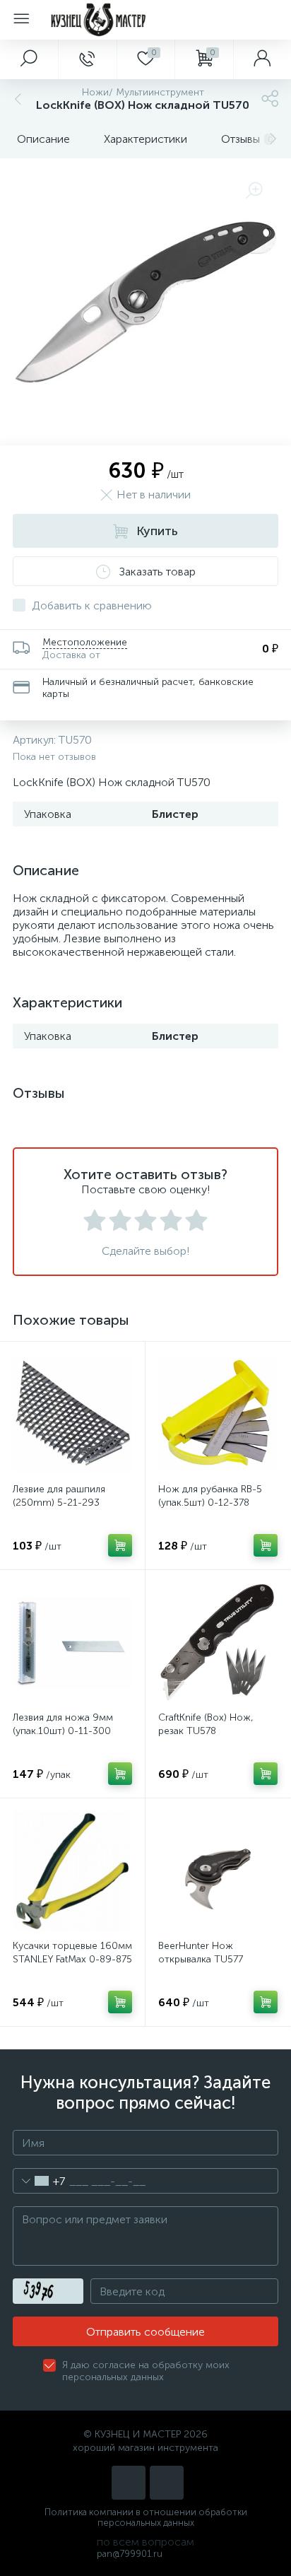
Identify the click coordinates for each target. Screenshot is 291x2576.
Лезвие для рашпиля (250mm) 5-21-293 (59, 1496)
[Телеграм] (167, 2483)
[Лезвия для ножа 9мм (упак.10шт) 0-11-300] (72, 1643)
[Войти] (262, 59)
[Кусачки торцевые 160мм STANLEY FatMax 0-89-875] (72, 1871)
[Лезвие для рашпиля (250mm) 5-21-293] (72, 1414)
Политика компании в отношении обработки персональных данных (146, 2517)
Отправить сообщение (145, 2332)
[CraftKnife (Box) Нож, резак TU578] (218, 1643)
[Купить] (120, 1545)
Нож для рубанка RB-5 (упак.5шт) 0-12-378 (210, 1496)
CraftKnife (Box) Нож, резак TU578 (206, 1724)
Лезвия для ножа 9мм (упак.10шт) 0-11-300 (63, 1724)
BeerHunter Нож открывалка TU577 (201, 1953)
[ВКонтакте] (129, 2483)
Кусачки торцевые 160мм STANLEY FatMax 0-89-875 (72, 1953)
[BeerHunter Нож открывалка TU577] (218, 1871)
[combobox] (39, 2181)
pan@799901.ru (130, 2554)
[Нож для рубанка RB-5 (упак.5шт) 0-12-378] (218, 1414)
